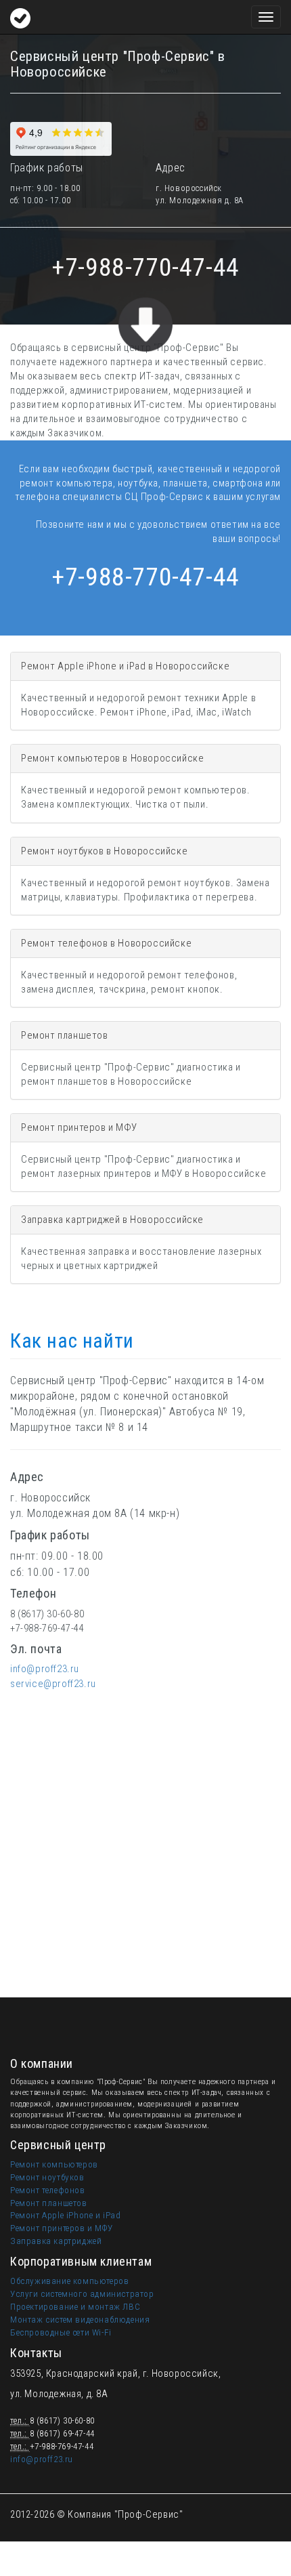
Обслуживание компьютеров (69, 2281)
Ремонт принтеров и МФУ (61, 2228)
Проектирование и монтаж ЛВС (75, 2307)
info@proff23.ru (45, 1669)
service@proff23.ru (53, 1684)
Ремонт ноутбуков (47, 2177)
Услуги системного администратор (82, 2294)
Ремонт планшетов (49, 2203)
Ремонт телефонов (48, 2190)
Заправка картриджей (56, 2241)
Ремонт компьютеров (54, 2164)
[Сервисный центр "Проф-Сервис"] (20, 17)
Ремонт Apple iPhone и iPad (66, 2215)
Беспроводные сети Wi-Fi (61, 2332)
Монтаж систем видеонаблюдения (80, 2320)
